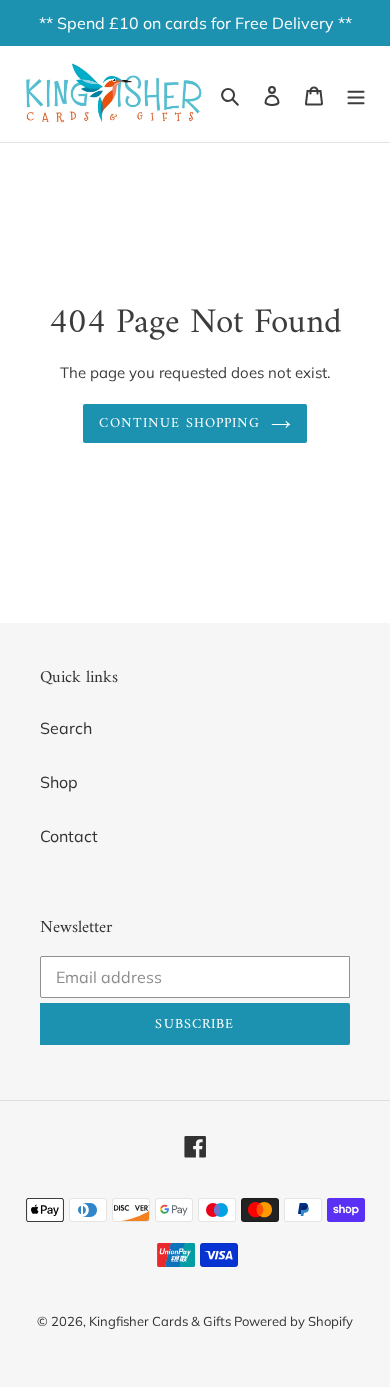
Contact (69, 836)
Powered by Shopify (293, 1321)
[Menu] (356, 94)
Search (66, 728)
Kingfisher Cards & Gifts (161, 1321)
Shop (59, 782)
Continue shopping (179, 423)
